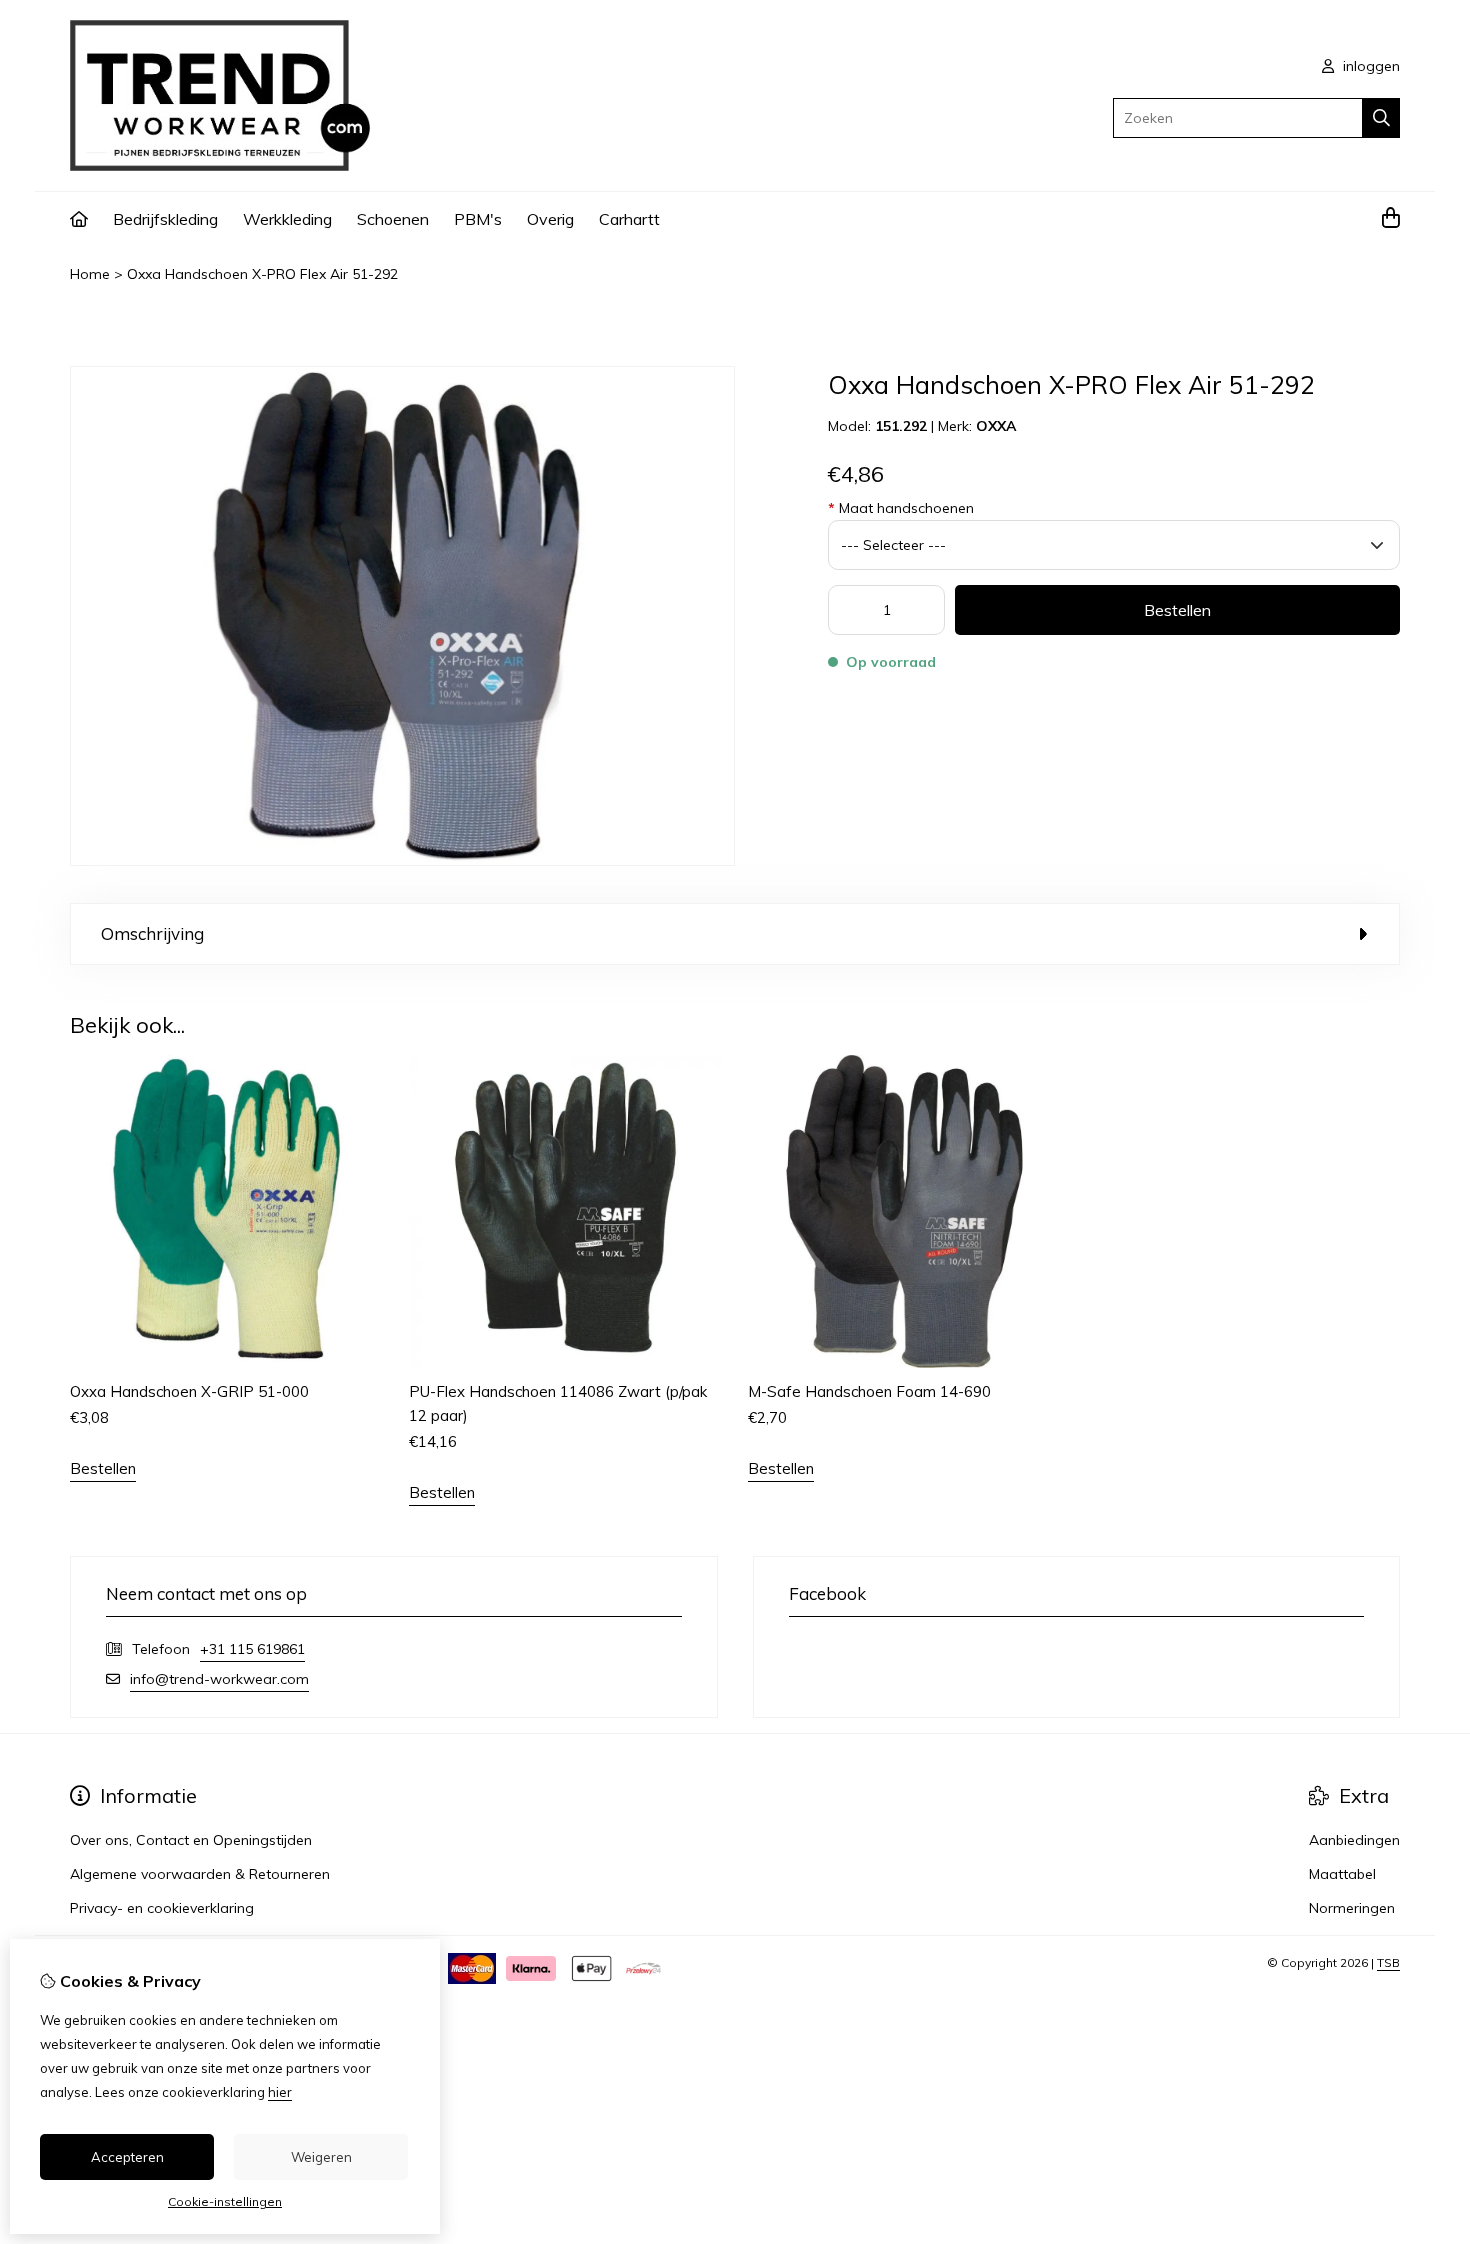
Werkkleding (287, 219)
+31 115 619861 (252, 1649)
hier (280, 2092)
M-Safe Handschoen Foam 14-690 (869, 1391)
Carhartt (629, 219)
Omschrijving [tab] (152, 933)
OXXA (996, 426)
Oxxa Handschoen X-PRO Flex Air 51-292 (262, 274)
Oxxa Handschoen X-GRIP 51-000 (189, 1391)
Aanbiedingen (1354, 1840)
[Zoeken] (1381, 118)
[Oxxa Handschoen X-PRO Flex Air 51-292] (402, 861)
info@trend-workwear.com (219, 1679)
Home (90, 274)
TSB (1388, 1962)
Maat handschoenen (901, 508)
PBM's (478, 219)
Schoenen (393, 219)
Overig (550, 219)
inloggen (1369, 66)
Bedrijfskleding (165, 219)
